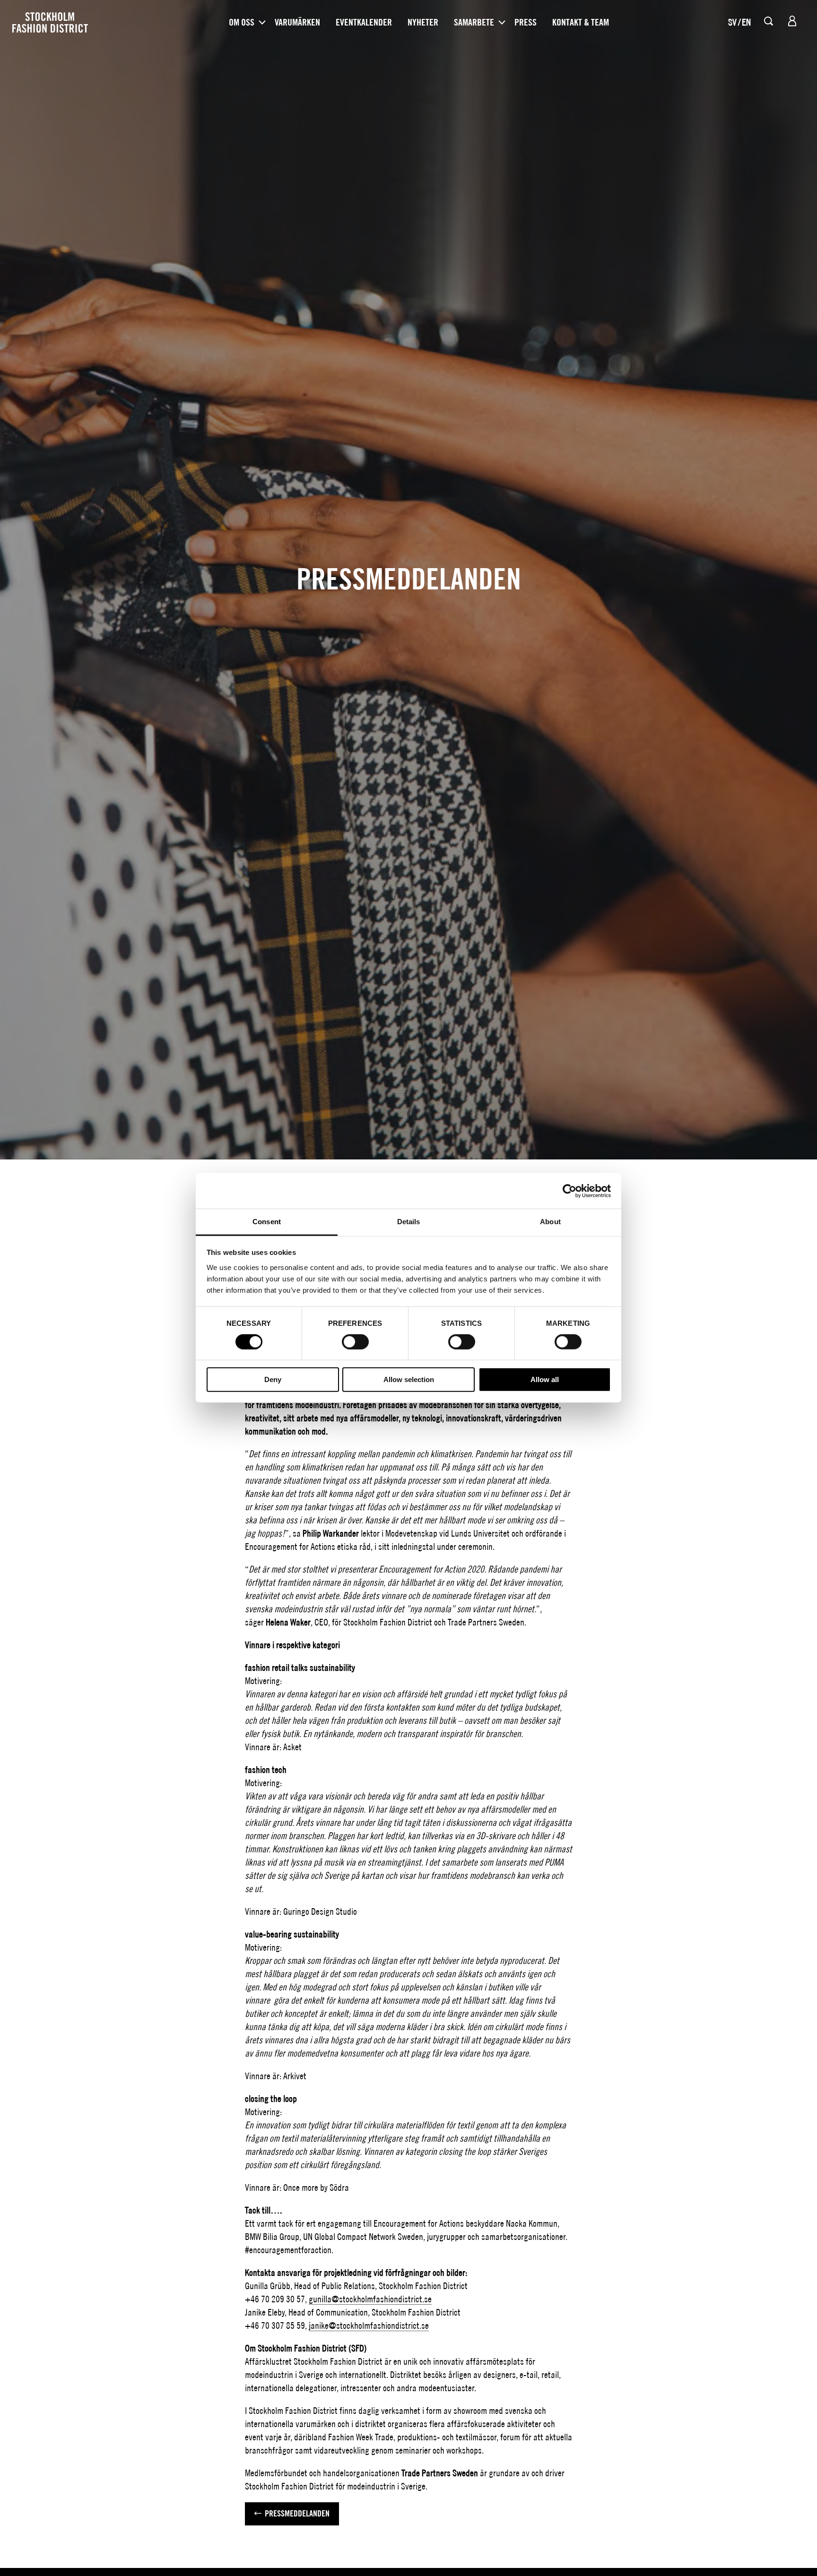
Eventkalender (364, 22)
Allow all (545, 1380)
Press (526, 22)
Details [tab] (409, 1222)
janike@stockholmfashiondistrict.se (369, 2325)
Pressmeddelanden (297, 2513)
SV (732, 22)
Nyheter (423, 22)
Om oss (242, 22)
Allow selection (409, 1380)
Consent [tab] (267, 1222)
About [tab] (550, 1222)
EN (746, 22)
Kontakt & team (581, 22)
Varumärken (297, 22)
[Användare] (792, 21)
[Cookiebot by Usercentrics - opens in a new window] (569, 1191)
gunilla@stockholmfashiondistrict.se (370, 2299)
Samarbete (474, 22)
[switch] (355, 1342)
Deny (273, 1380)
